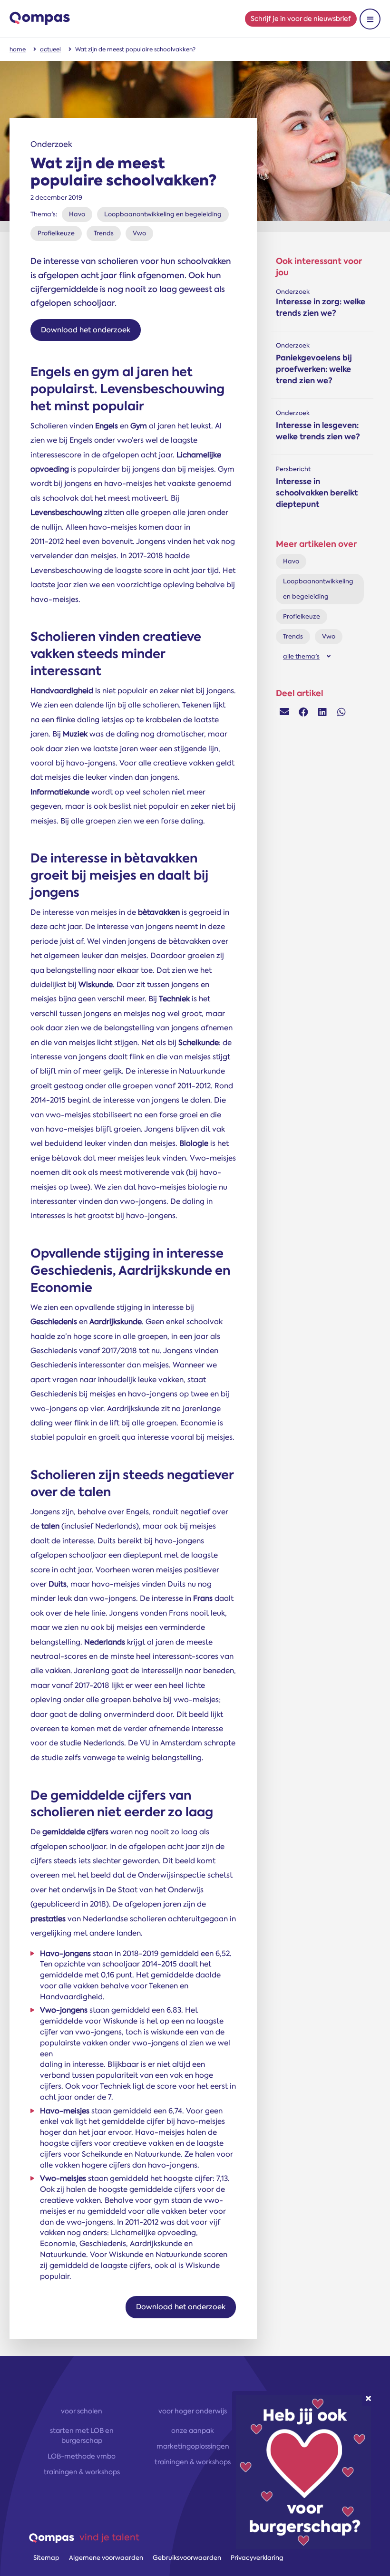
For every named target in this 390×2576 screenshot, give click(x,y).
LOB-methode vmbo (82, 2456)
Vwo (139, 233)
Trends (104, 233)
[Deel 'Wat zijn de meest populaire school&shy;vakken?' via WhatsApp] (341, 712)
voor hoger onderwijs (193, 2411)
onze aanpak (193, 2431)
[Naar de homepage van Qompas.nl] (40, 19)
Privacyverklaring (257, 2558)
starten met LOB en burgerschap (82, 2436)
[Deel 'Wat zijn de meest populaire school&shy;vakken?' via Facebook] (303, 712)
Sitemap (46, 2558)
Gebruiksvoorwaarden (187, 2558)
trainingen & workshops (82, 2472)
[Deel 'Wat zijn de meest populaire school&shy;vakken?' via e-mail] (284, 712)
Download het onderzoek (86, 330)
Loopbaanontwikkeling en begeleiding (163, 214)
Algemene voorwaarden (106, 2558)
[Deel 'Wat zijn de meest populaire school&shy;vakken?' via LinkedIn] (322, 712)
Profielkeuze (56, 233)
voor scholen (82, 2411)
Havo (77, 214)
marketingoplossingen (193, 2446)
